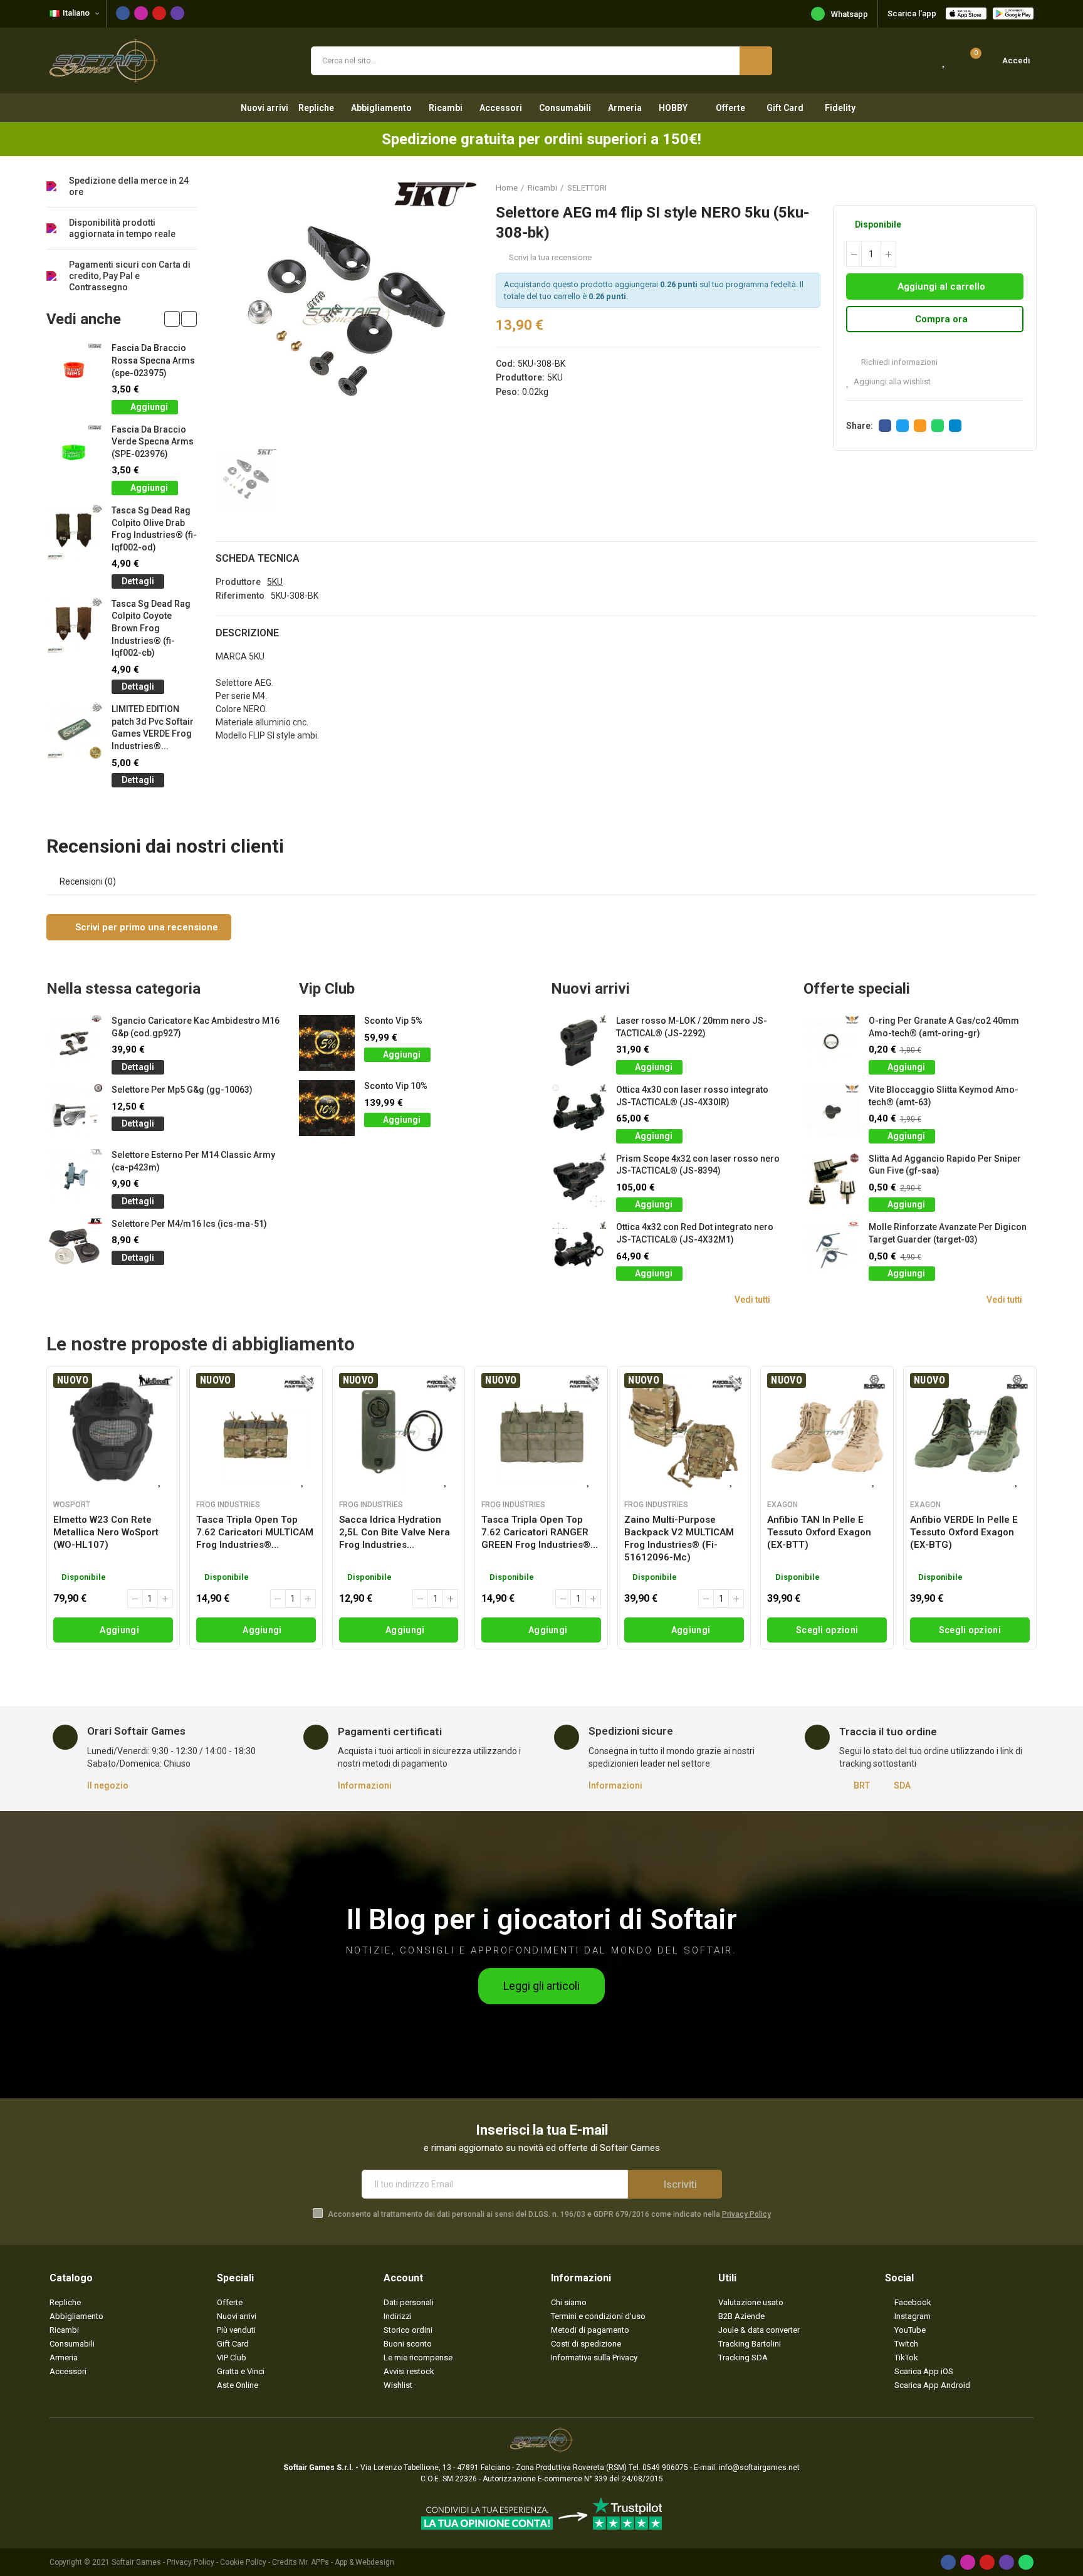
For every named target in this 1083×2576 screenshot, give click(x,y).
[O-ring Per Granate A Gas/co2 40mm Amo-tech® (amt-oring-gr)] (831, 1043)
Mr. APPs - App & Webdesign (347, 2562)
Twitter (903, 426)
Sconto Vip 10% (396, 1086)
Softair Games (136, 2562)
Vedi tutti (752, 1300)
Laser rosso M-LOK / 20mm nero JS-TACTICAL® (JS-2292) (692, 1027)
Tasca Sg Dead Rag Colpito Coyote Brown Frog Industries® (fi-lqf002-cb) (151, 628)
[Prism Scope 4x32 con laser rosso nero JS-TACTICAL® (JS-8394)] (579, 1181)
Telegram (955, 426)
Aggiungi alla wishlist (892, 381)
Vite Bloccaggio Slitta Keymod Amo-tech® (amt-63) (944, 1096)
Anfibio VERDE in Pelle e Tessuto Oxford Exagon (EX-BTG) (964, 1532)
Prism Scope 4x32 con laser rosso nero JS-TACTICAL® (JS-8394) (698, 1165)
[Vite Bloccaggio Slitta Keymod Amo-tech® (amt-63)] (831, 1112)
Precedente (996, 187)
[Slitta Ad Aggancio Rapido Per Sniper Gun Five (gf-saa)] (831, 1181)
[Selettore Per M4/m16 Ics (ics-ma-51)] (74, 1246)
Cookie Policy (243, 2562)
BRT (862, 1785)
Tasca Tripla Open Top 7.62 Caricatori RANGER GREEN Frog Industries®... (540, 1532)
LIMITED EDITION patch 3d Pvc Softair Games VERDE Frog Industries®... (153, 728)
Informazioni (365, 1785)
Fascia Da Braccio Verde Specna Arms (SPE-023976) (153, 442)
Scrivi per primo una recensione (145, 927)
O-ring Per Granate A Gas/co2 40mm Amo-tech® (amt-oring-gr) (944, 1027)
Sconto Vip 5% (393, 1021)
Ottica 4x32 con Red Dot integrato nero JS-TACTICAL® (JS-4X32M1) (695, 1233)
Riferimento (240, 596)
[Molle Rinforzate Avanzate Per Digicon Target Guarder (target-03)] (831, 1249)
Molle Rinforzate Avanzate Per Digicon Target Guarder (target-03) (948, 1233)
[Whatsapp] (1026, 2562)
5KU (555, 377)
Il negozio (108, 1785)
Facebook (885, 426)
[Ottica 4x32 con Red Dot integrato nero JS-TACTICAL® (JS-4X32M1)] (579, 1249)
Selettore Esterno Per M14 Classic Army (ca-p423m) (193, 1161)
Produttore (238, 582)
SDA (902, 1785)
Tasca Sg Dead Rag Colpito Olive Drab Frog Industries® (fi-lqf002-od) (154, 529)
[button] (172, 319)
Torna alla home (1012, 187)
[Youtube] (159, 13)
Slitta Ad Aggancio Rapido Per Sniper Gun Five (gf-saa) (945, 1165)
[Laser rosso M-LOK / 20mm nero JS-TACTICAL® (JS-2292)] (579, 1043)
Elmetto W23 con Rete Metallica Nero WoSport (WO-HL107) (106, 1532)
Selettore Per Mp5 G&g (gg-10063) (182, 1090)
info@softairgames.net (759, 2468)
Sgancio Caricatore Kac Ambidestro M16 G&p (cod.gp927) (196, 1027)
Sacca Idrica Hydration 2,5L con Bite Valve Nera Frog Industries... (395, 1532)
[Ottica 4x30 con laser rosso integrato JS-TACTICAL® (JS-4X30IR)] (579, 1112)
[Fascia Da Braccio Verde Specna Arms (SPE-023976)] (74, 452)
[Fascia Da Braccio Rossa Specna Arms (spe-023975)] (74, 370)
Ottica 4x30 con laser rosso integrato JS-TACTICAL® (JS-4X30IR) (692, 1096)
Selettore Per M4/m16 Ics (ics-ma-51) (189, 1224)
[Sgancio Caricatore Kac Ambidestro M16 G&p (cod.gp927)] (74, 1043)
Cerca (756, 61)
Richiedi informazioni (898, 362)
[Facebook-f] (123, 13)
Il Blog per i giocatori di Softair (542, 1919)
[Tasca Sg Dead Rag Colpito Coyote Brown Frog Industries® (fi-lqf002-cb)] (74, 626)
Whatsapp (850, 14)
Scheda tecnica (258, 558)
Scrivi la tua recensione (550, 257)
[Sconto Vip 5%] (327, 1043)
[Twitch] (177, 13)
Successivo (1027, 187)
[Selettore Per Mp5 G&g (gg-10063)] (74, 1112)
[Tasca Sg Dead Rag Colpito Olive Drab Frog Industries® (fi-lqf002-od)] (74, 533)
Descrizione (247, 633)
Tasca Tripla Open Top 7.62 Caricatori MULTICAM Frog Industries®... (255, 1532)
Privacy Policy (746, 2214)
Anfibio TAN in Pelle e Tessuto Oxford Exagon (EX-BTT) (819, 1532)
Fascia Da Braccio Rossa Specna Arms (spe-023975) (153, 360)
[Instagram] (141, 13)
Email (920, 426)
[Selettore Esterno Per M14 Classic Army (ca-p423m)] (74, 1177)
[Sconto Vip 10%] (327, 1108)
